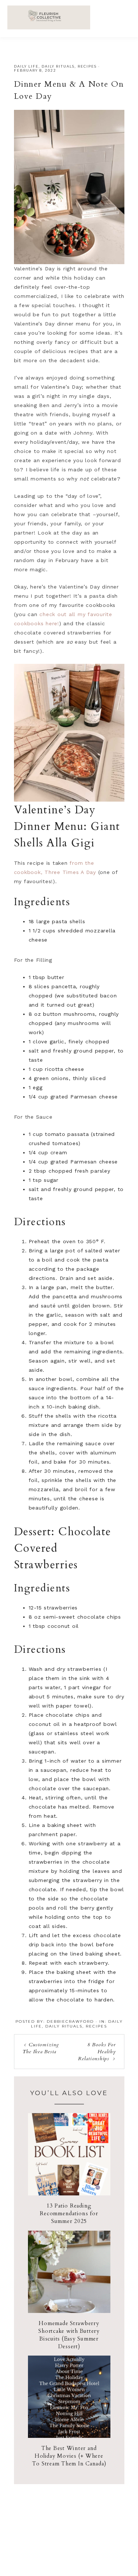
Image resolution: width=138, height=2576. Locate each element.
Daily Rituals (58, 66)
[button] (124, 15)
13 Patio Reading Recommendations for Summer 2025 (69, 2213)
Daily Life (26, 66)
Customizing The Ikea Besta (41, 2048)
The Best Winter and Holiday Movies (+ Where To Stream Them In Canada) (69, 2456)
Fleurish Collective (49, 17)
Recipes (87, 66)
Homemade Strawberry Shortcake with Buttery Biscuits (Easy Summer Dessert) (69, 2335)
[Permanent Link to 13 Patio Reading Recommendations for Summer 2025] (69, 2194)
